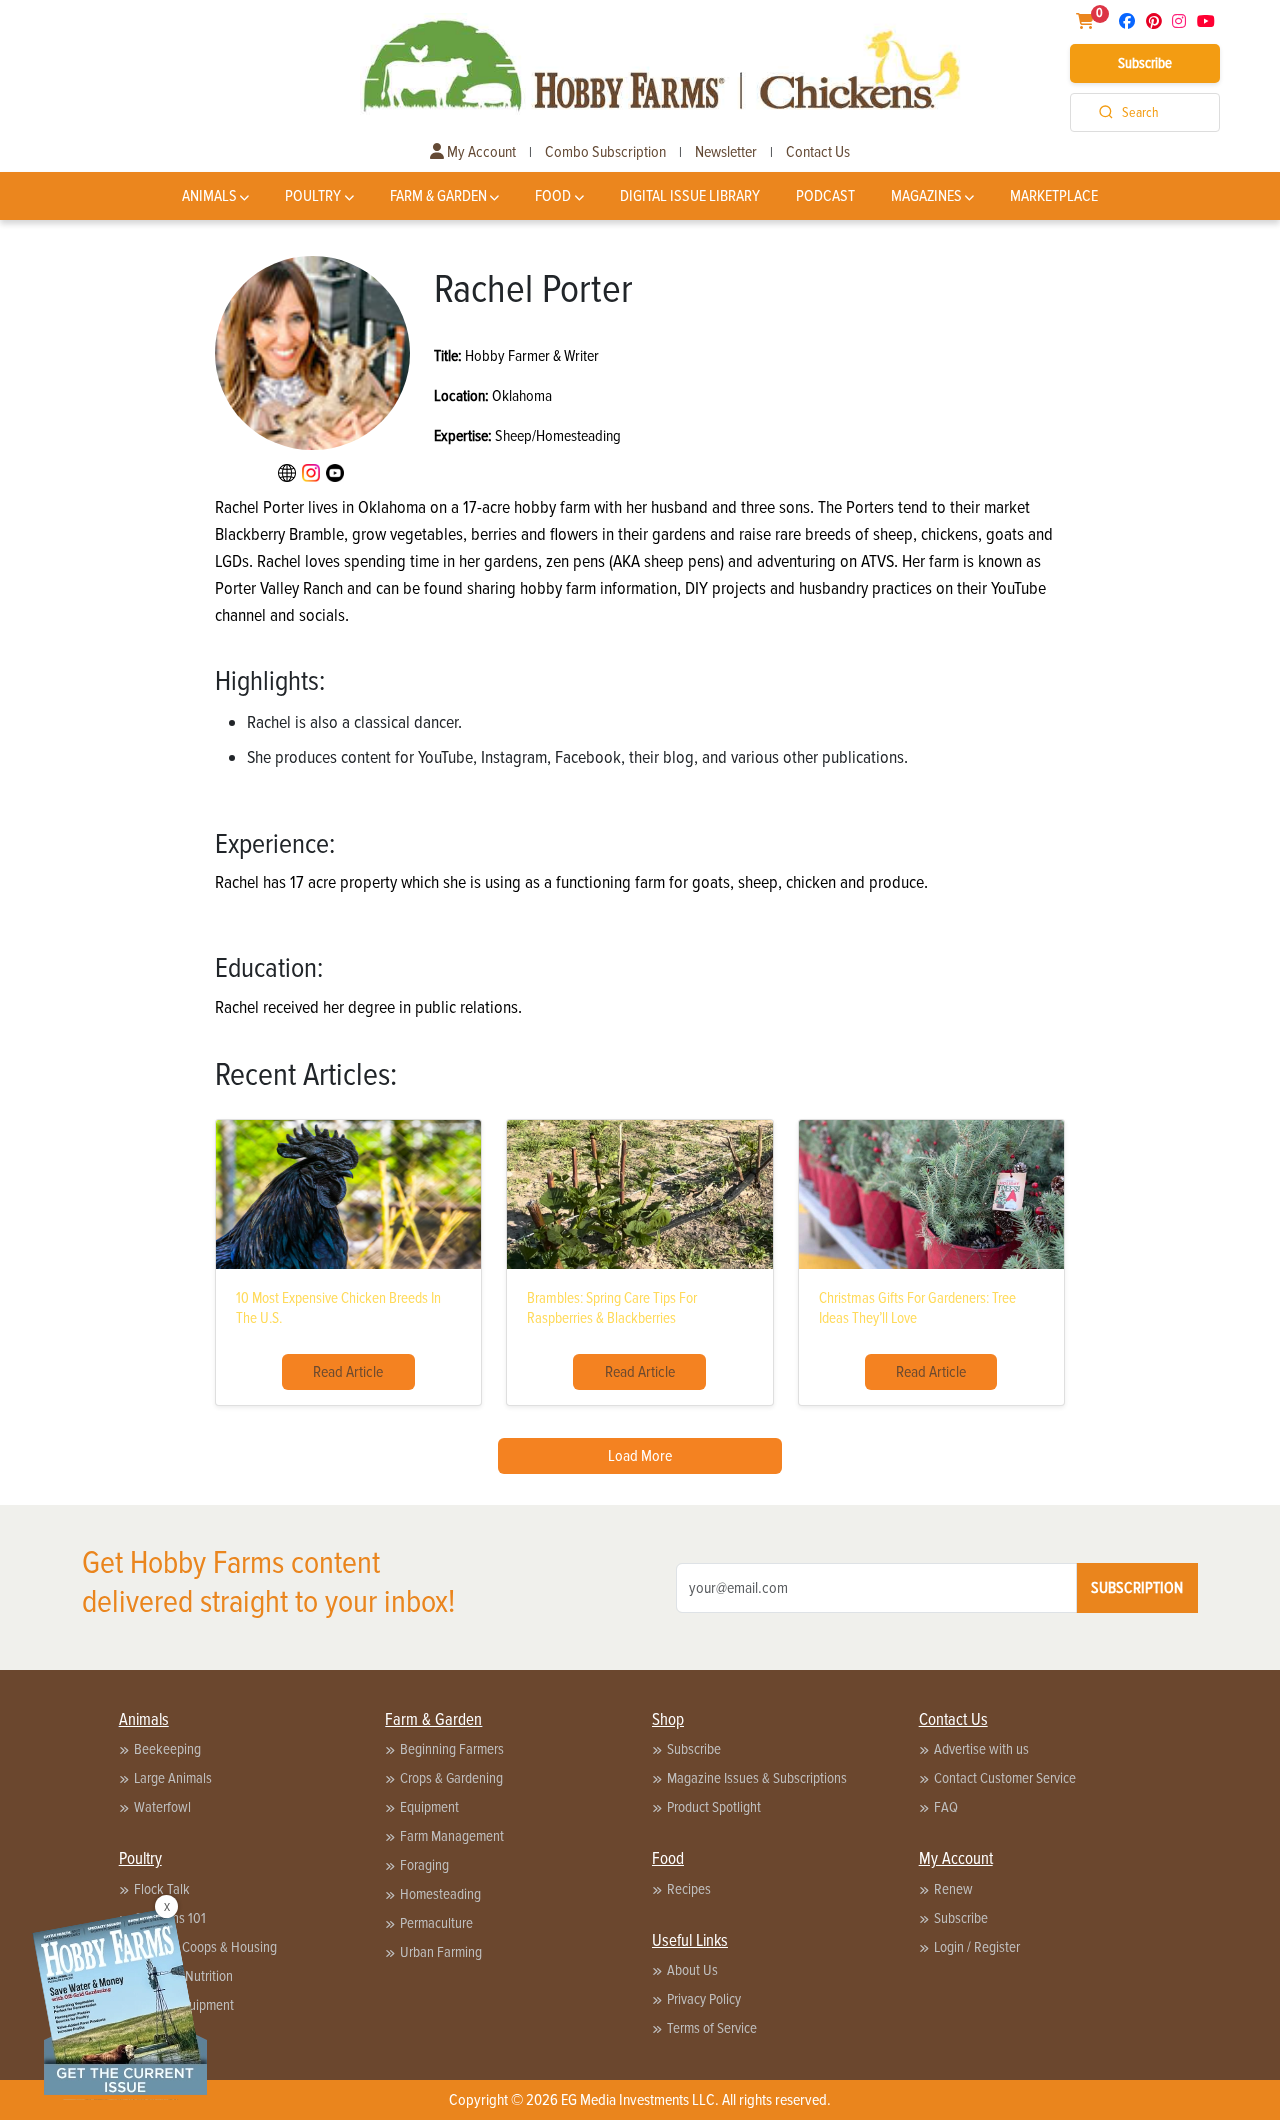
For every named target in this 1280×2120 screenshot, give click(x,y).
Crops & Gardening (451, 1778)
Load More (640, 1456)
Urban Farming (441, 1952)
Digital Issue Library (690, 196)
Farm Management (452, 1836)
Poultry (313, 196)
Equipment (429, 1807)
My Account (480, 152)
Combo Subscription (605, 152)
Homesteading (440, 1894)
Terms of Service (712, 2028)
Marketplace (1054, 196)
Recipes (689, 1889)
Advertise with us (981, 1749)
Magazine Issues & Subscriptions (757, 1778)
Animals (209, 196)
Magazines (926, 196)
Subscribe (1145, 63)
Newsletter (726, 152)
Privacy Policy (704, 1999)
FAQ (946, 1807)
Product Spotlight (714, 1807)
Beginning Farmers (452, 1749)
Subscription (1137, 1588)
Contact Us (818, 152)
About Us (692, 1970)
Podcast (825, 196)
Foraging (424, 1865)
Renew (953, 1889)
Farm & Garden (438, 196)
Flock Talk (162, 1889)
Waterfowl (162, 1807)
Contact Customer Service (1005, 1778)
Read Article (348, 1372)
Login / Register (977, 1947)
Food (553, 196)
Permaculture (436, 1923)
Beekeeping (167, 1749)
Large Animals (173, 1778)
